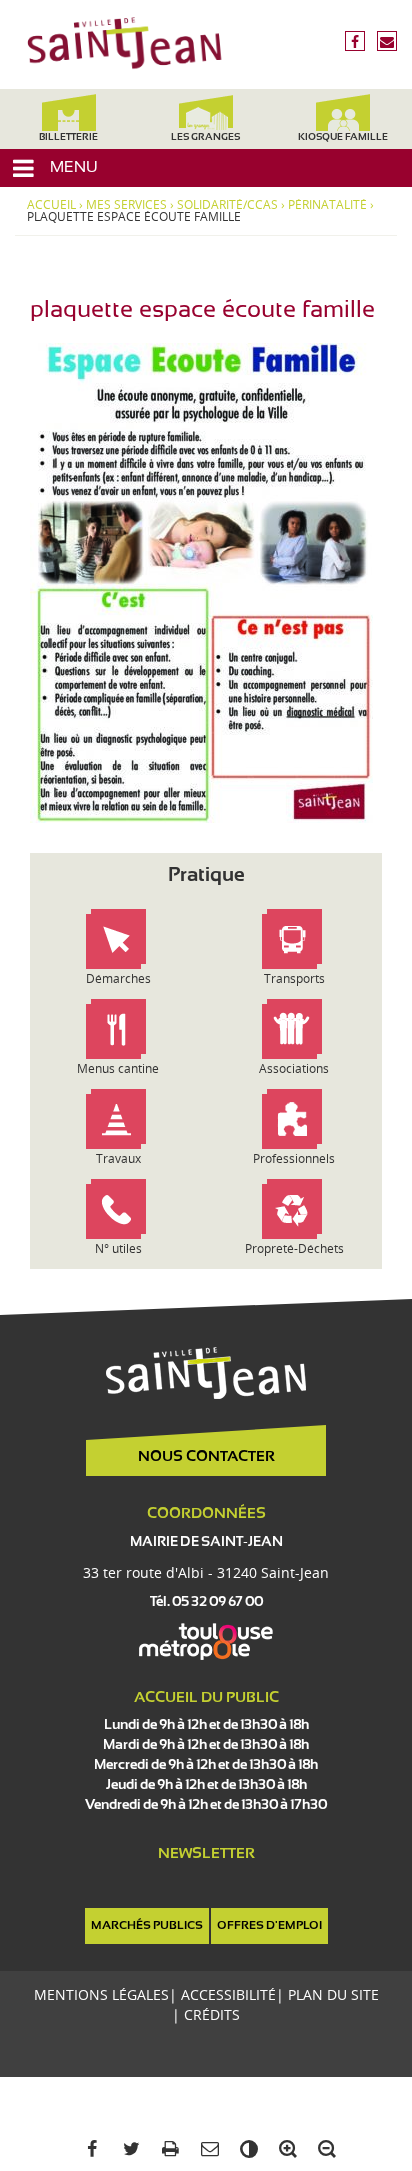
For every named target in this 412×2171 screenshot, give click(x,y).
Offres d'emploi (269, 1926)
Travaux (118, 1158)
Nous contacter (206, 1457)
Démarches (118, 978)
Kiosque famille (343, 137)
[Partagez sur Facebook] (88, 2149)
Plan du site (333, 1994)
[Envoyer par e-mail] (205, 2149)
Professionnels (294, 1158)
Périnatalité (327, 205)
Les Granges (205, 137)
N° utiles (118, 1248)
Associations (294, 1068)
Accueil (51, 205)
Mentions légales (101, 1994)
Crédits (212, 2014)
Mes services (126, 205)
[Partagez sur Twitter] (127, 2149)
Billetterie (68, 137)
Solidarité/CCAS (227, 205)
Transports (294, 978)
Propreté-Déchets (294, 1248)
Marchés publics (147, 1926)
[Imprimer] (166, 2149)
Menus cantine (118, 1068)
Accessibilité (228, 1994)
